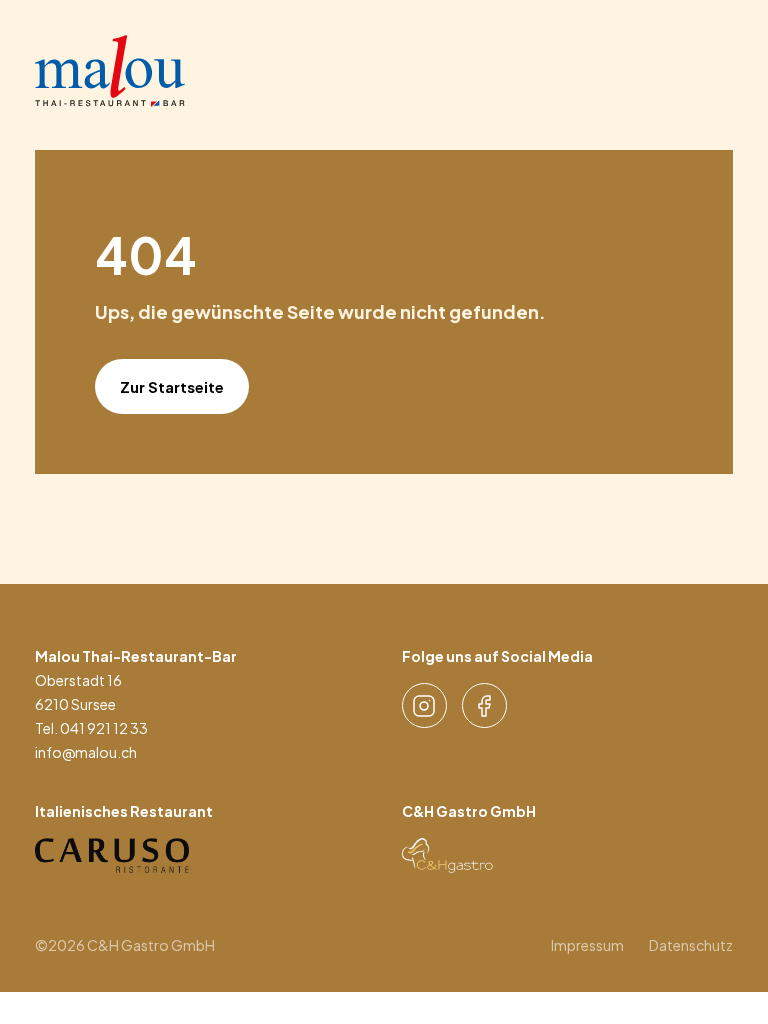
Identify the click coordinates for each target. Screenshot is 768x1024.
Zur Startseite (172, 386)
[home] (110, 71)
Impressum (587, 945)
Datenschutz (691, 945)
